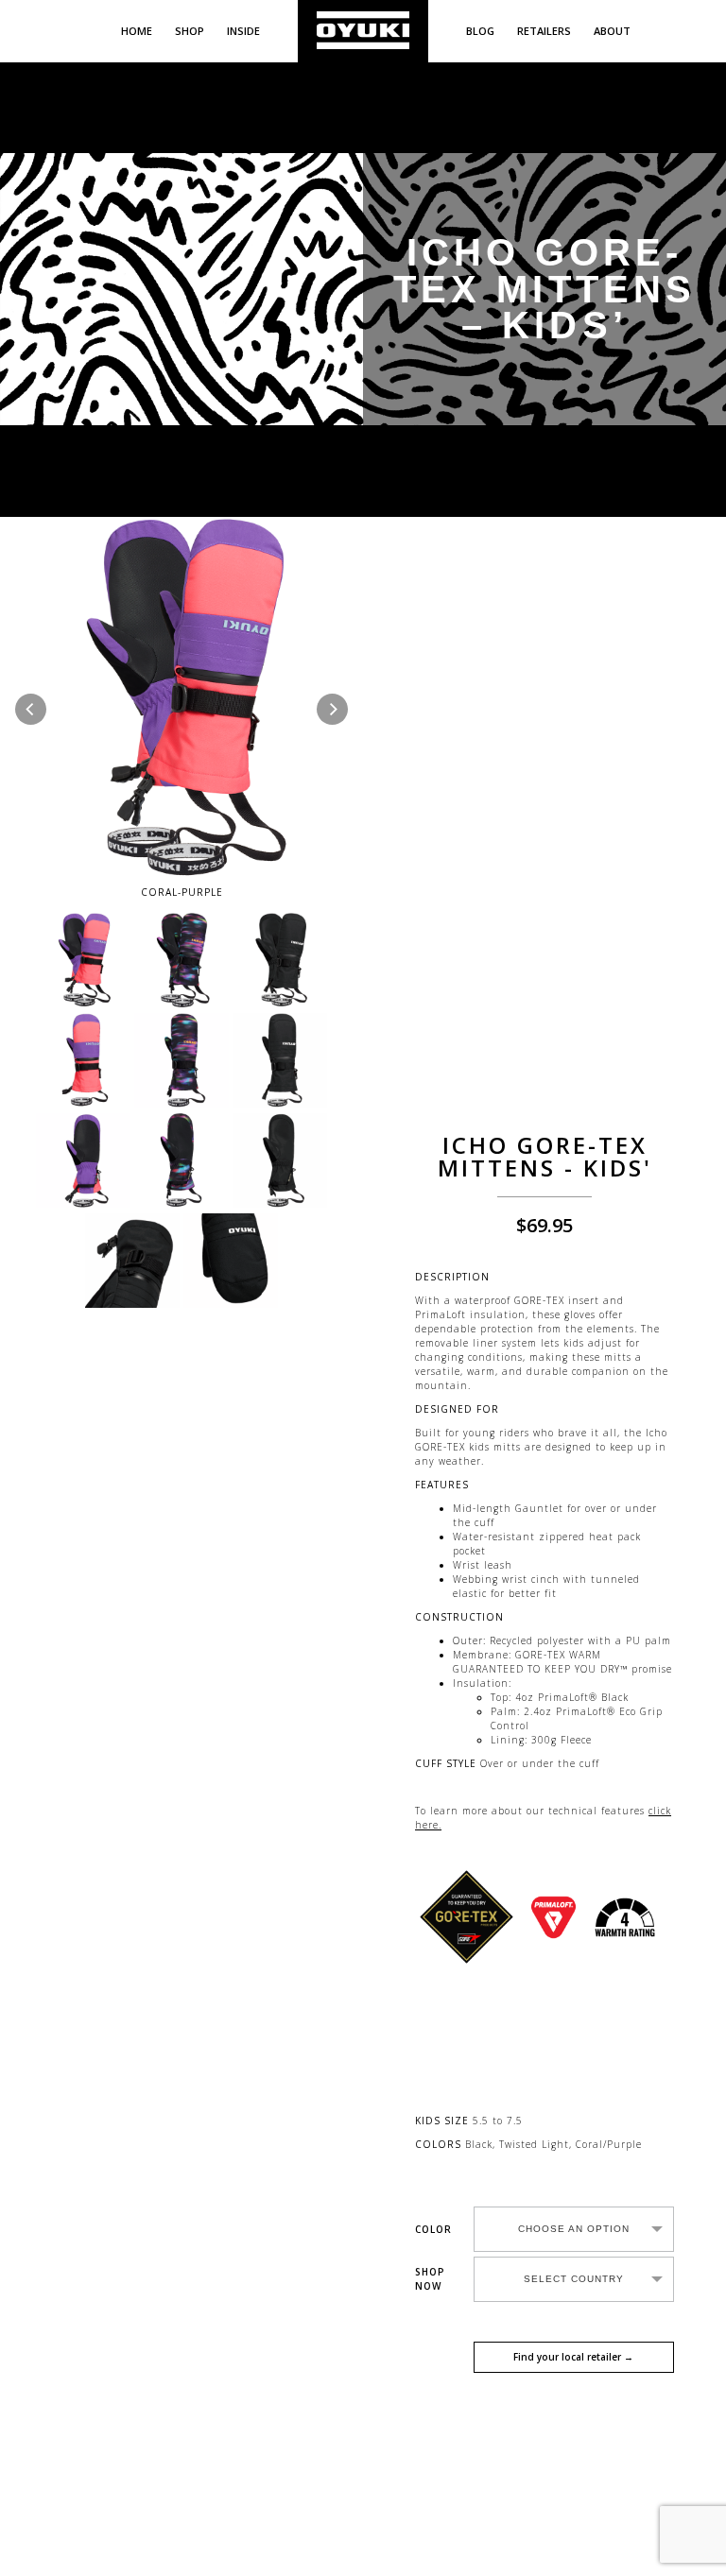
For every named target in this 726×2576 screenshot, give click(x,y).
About (612, 31)
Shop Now (430, 2279)
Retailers (544, 31)
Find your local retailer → (573, 2357)
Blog (480, 31)
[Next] (332, 709)
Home (137, 31)
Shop (190, 31)
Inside (243, 31)
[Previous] (31, 709)
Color (433, 2229)
